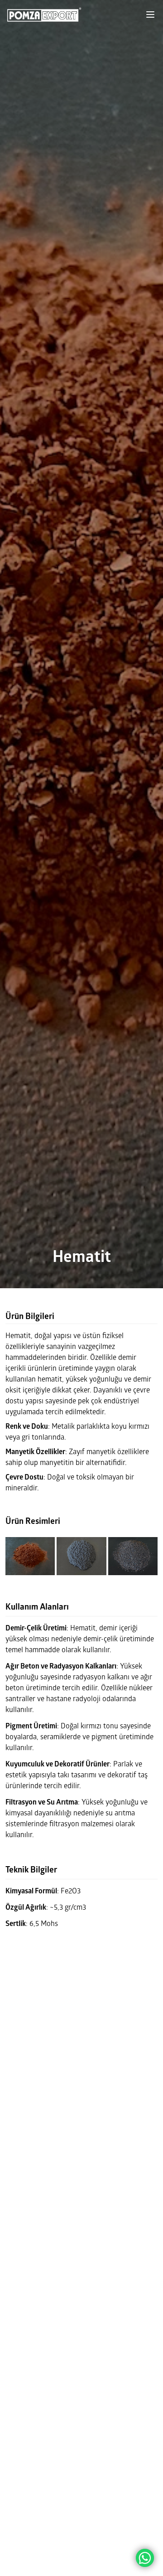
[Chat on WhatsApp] (145, 2558)
